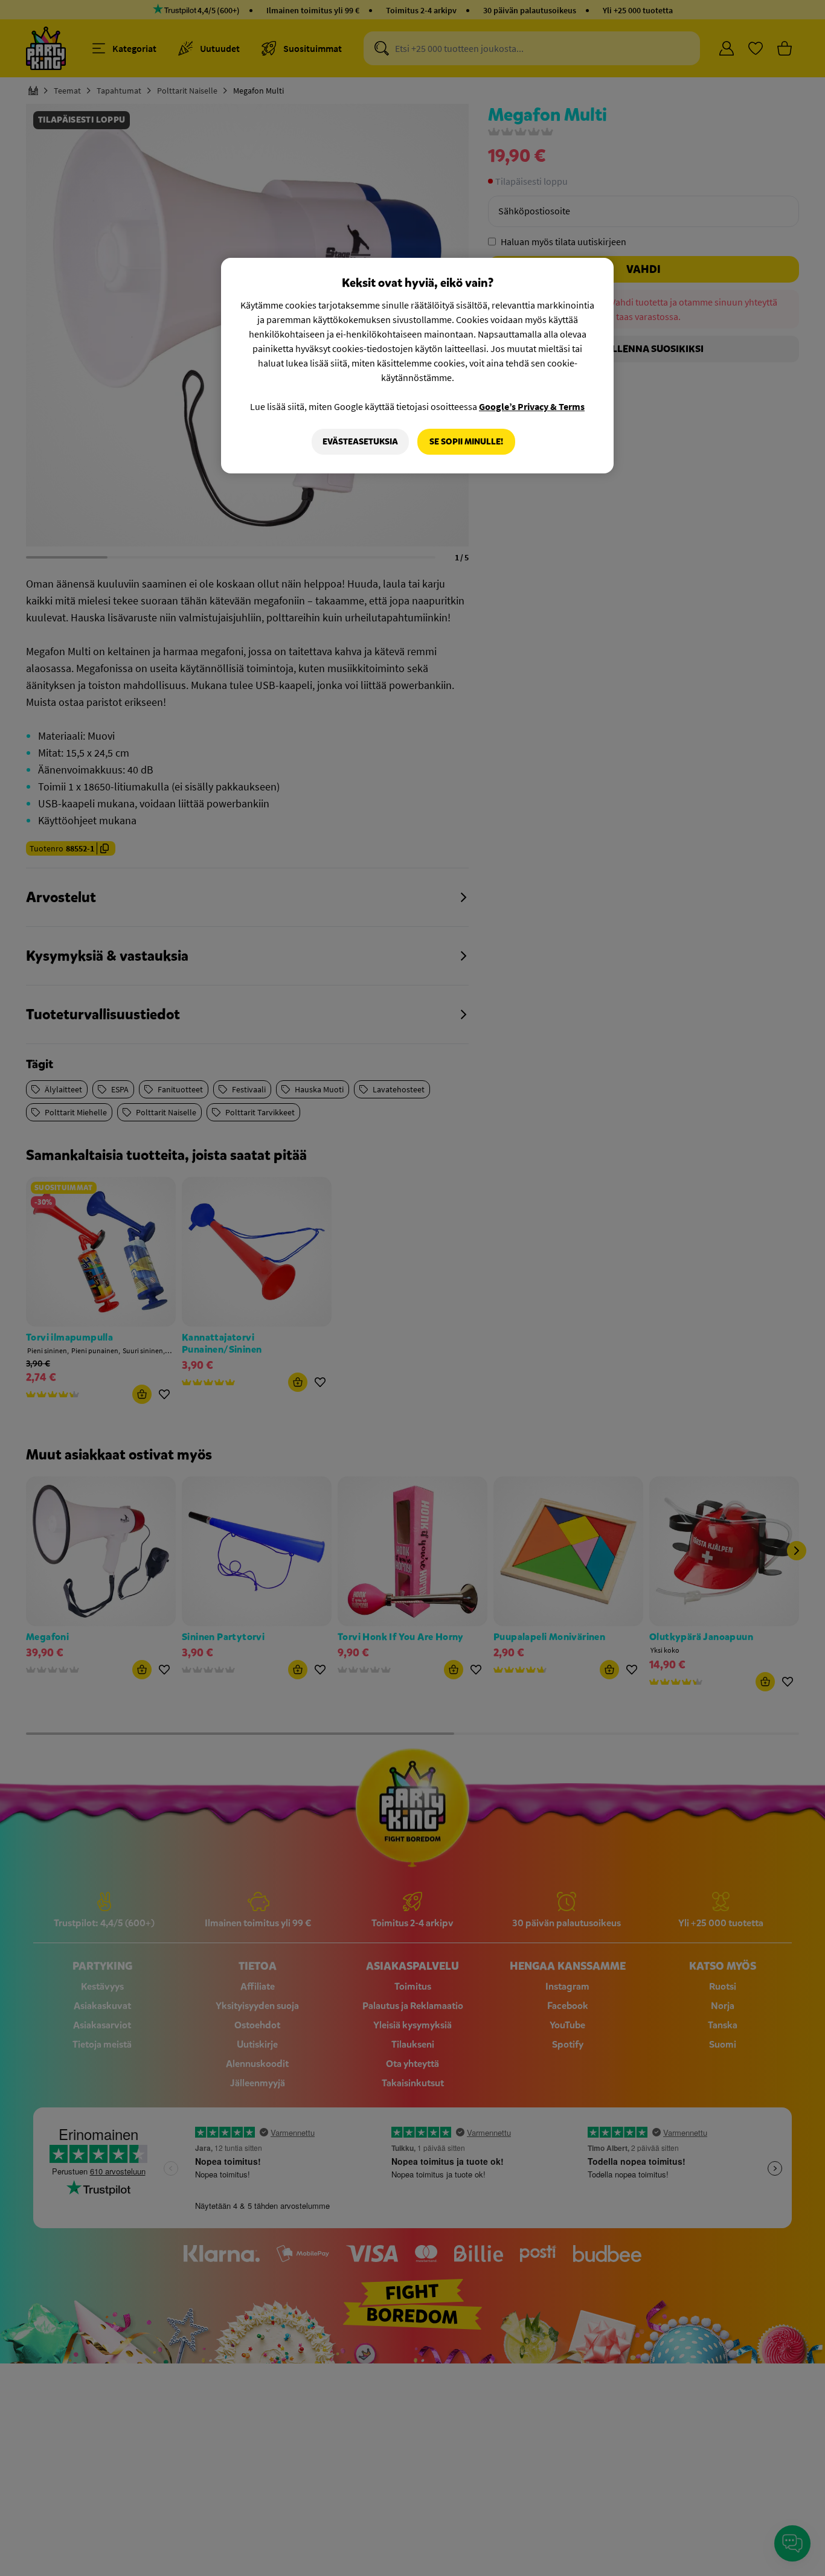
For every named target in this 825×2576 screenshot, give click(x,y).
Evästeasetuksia (360, 442)
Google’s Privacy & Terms (532, 406)
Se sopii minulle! (466, 442)
